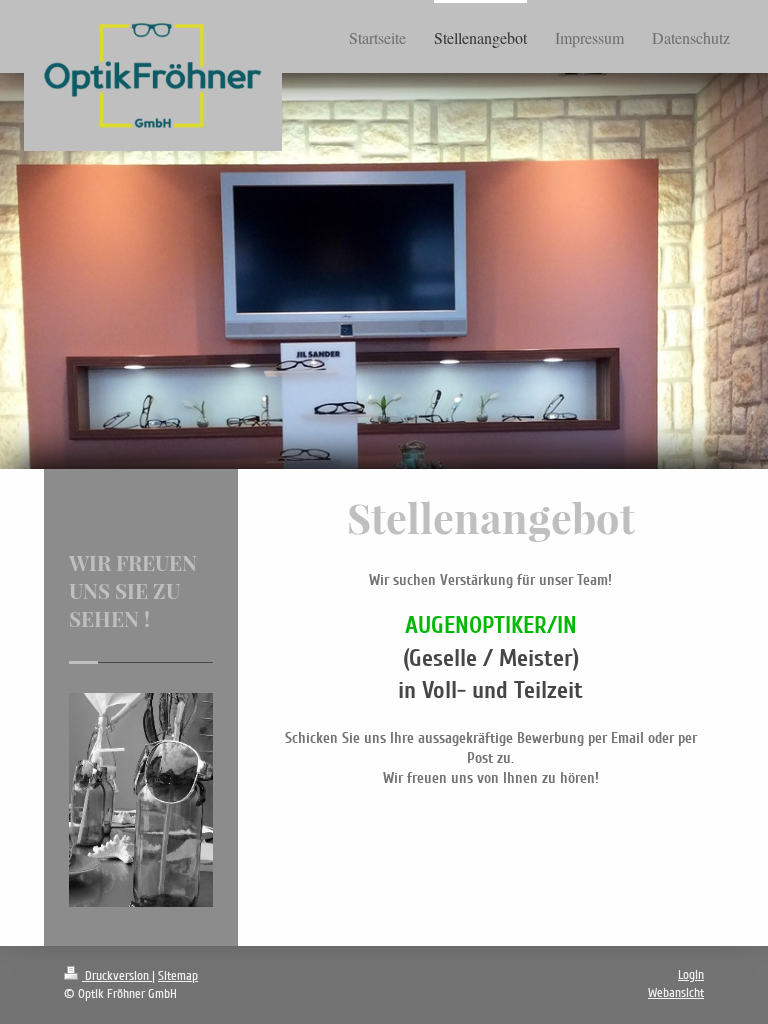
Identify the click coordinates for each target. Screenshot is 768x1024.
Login (691, 975)
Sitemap (178, 976)
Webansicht (676, 993)
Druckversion (117, 976)
